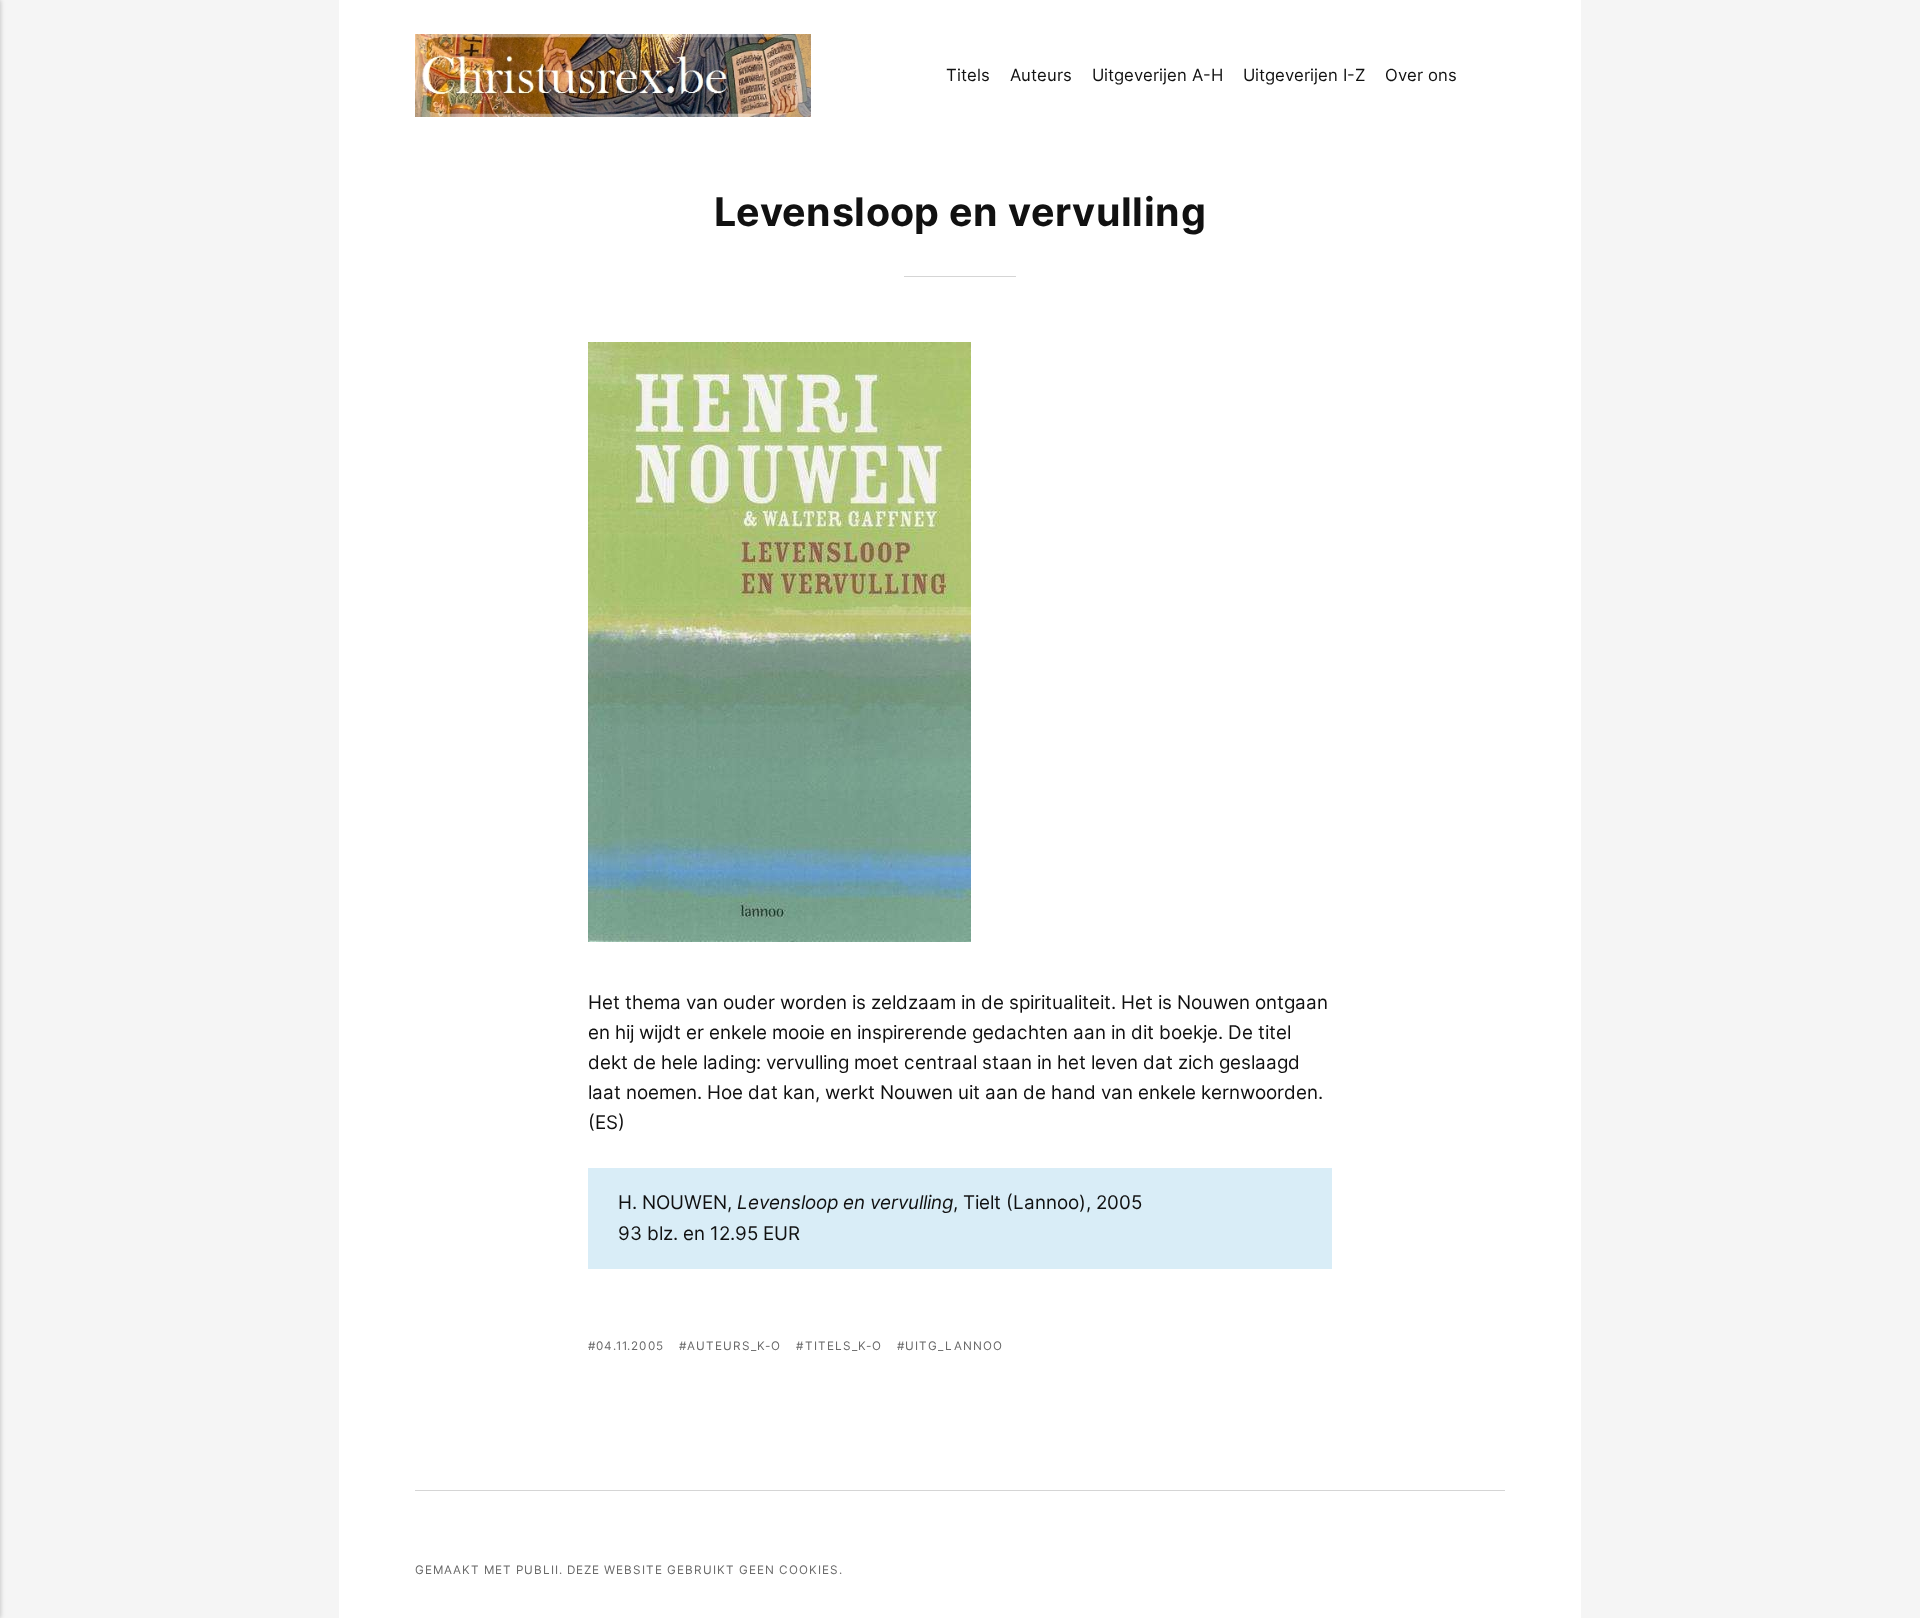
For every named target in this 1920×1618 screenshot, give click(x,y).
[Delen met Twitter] (1236, 1349)
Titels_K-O (843, 1346)
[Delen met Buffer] (1318, 1349)
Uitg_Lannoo (954, 1346)
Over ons (1421, 75)
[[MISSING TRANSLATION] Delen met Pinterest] (1263, 1349)
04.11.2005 (630, 1346)
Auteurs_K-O (734, 1346)
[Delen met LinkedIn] (1291, 1349)
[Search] (1497, 75)
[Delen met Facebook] (1208, 1349)
